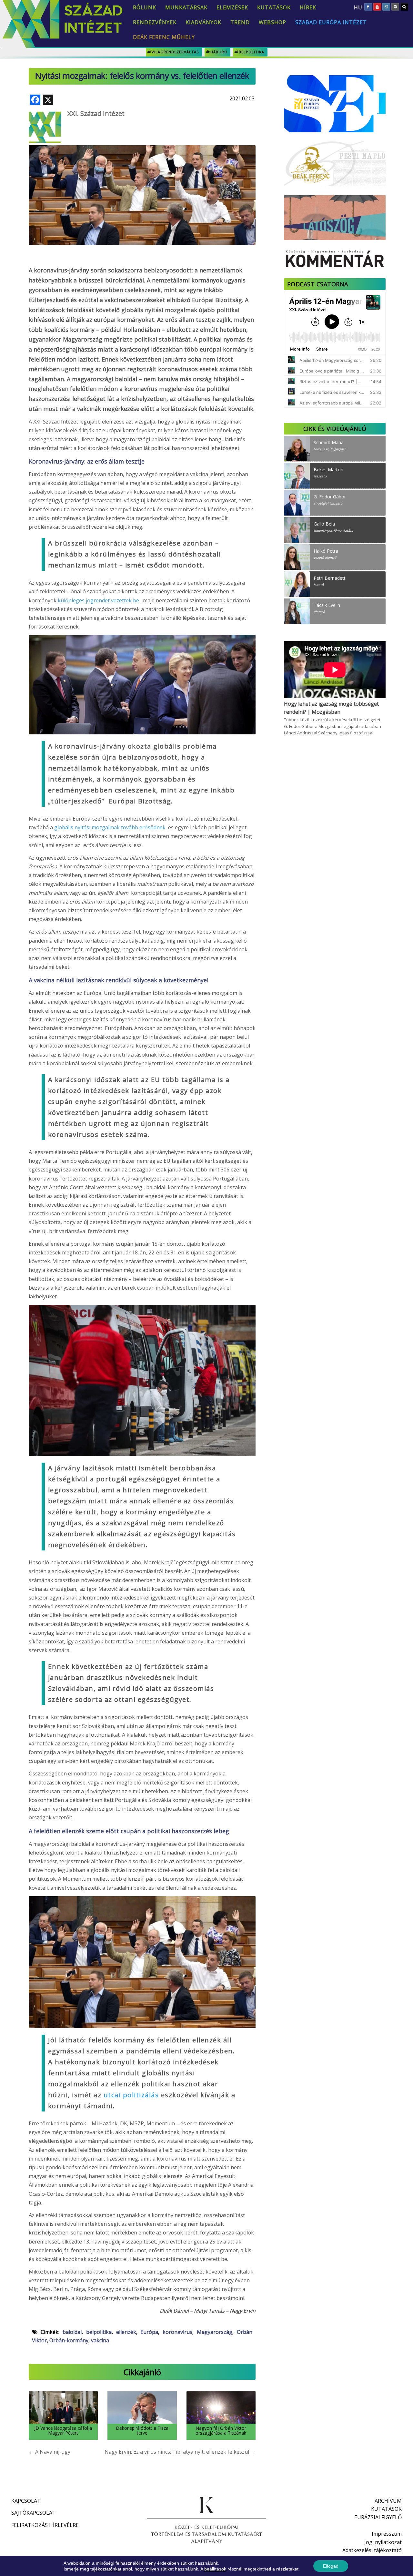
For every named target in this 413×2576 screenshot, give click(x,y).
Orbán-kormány (69, 2340)
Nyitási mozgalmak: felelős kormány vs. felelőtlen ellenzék (142, 76)
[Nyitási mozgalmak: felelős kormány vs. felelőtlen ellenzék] (142, 178)
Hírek (308, 7)
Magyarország (215, 2332)
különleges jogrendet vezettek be (99, 600)
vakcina (100, 2340)
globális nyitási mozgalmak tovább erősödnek (111, 827)
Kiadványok (203, 22)
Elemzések (232, 7)
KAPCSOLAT (26, 2501)
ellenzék (126, 2332)
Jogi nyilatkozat (383, 2542)
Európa (149, 2332)
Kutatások (274, 7)
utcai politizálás (131, 2095)
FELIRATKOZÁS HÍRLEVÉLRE (45, 2525)
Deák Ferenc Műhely (164, 37)
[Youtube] (377, 7)
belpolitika (252, 52)
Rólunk (145, 7)
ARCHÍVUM (388, 2501)
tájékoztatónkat (106, 2569)
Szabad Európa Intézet (331, 22)
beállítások (215, 2569)
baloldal (72, 2332)
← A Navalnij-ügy (50, 2452)
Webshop (272, 22)
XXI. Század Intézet (96, 113)
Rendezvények (155, 22)
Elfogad (331, 2566)
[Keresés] (404, 7)
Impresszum (387, 2534)
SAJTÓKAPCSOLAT (34, 2513)
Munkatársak (186, 7)
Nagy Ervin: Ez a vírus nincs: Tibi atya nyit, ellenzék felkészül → (180, 2452)
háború (219, 52)
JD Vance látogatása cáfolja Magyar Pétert (63, 2430)
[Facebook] (368, 7)
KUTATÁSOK (386, 2509)
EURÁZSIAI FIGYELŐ (378, 2517)
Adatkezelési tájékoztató (372, 2550)
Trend (240, 22)
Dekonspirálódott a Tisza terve (142, 2430)
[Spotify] (395, 7)
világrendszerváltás (175, 52)
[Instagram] (386, 7)
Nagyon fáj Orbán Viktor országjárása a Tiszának (221, 2430)
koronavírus (177, 2332)
